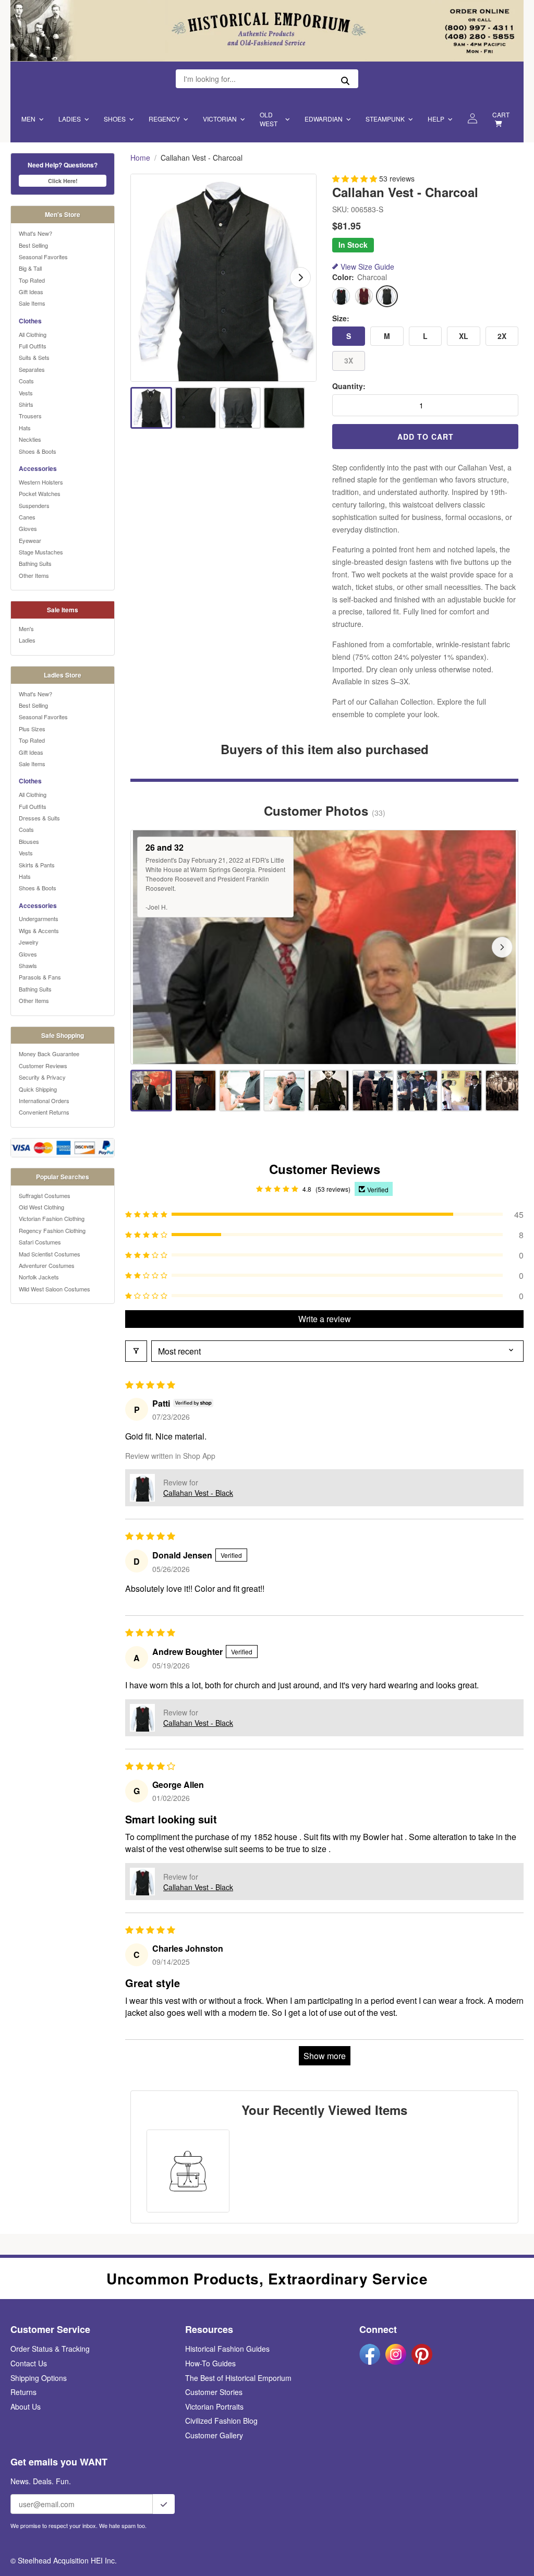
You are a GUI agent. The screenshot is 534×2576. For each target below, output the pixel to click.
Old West (269, 119)
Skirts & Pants (37, 865)
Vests (26, 393)
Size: (341, 318)
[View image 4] (284, 408)
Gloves (28, 528)
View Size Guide (367, 267)
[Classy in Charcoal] (240, 1091)
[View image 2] (196, 408)
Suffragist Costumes (45, 1195)
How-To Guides (210, 2363)
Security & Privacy (42, 1077)
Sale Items (32, 303)
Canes (27, 517)
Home (140, 158)
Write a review (325, 1319)
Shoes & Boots (38, 451)
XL (464, 336)
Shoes (115, 119)
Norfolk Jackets (39, 1277)
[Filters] (136, 1351)
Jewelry (29, 942)
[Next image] (300, 277)
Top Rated (32, 280)
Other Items (34, 575)
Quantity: (349, 386)
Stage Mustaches (41, 552)
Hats (25, 428)
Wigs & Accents (39, 930)
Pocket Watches (40, 493)
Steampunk (385, 119)
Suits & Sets (34, 357)
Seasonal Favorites (43, 257)
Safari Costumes (40, 1242)
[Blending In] (196, 1091)
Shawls (28, 965)
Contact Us (29, 2363)
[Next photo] (502, 947)
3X (349, 360)
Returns (23, 2392)
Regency (164, 119)
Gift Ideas (31, 292)
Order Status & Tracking (50, 2349)
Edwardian (324, 119)
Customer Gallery (214, 2435)
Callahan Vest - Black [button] (198, 1493)
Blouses (29, 841)
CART (501, 114)
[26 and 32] (151, 1091)
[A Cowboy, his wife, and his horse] (373, 1091)
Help (436, 119)
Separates (32, 369)
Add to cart (426, 437)
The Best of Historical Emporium (238, 2378)
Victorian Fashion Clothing (52, 1218)
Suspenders (34, 505)
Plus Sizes (32, 729)
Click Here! (63, 181)
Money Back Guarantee (49, 1054)
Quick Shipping (38, 1089)
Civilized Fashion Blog (221, 2421)
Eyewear (30, 540)
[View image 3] (240, 408)
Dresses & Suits (39, 818)
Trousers (30, 416)
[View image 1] (151, 408)
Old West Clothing (41, 1207)
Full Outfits (33, 346)
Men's (26, 628)
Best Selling (33, 245)
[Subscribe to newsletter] (164, 2504)
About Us (26, 2406)
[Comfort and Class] (329, 1091)
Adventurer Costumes (47, 1265)
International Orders (44, 1100)
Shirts (26, 404)
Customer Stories (214, 2392)
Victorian (220, 119)
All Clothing (33, 334)
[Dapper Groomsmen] (506, 1091)
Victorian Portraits (214, 2406)
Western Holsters (41, 482)
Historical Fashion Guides (227, 2349)
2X (502, 336)
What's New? (35, 233)
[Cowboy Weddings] (417, 1091)
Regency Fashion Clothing (52, 1230)
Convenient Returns (44, 1112)
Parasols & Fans (40, 977)
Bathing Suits (35, 563)
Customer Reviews (43, 1066)
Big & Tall (30, 268)
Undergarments (39, 918)
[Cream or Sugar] (462, 1091)
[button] (356, 178)
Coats (26, 381)
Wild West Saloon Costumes (54, 1289)
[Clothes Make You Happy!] (284, 1091)
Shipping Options (39, 2378)
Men (28, 119)
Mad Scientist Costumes (50, 1254)
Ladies (70, 119)
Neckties (30, 439)
